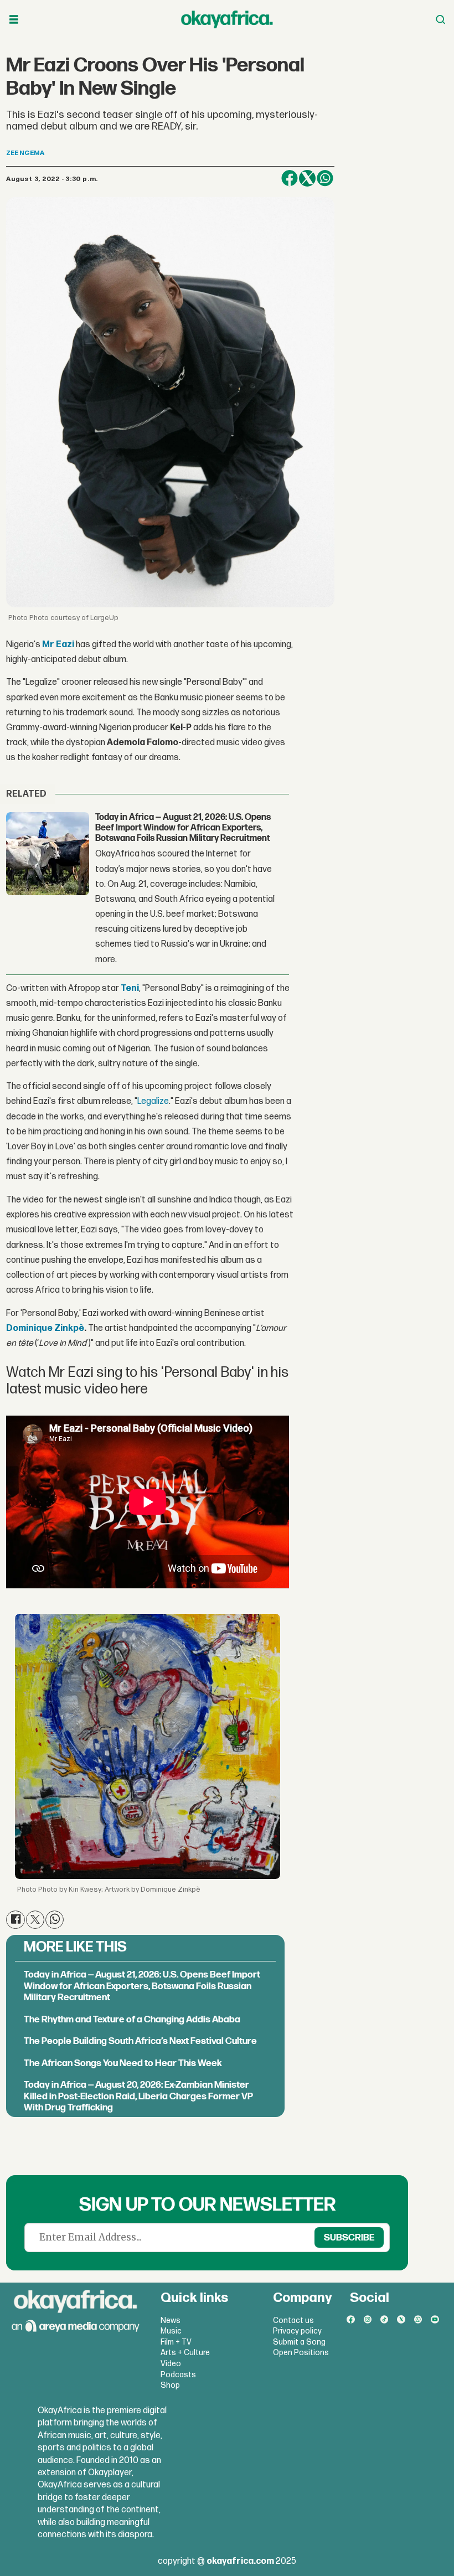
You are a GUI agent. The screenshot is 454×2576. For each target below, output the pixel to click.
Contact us (293, 2321)
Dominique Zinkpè (45, 1328)
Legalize (153, 1101)
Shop (170, 2385)
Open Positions (301, 2353)
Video (171, 2364)
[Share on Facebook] (290, 178)
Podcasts (178, 2375)
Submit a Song (299, 2342)
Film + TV (176, 2342)
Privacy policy (297, 2331)
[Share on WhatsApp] (325, 178)
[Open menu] (14, 20)
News (171, 2321)
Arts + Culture (185, 2353)
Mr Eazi (58, 645)
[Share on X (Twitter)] (307, 178)
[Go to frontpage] (227, 19)
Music (171, 2331)
